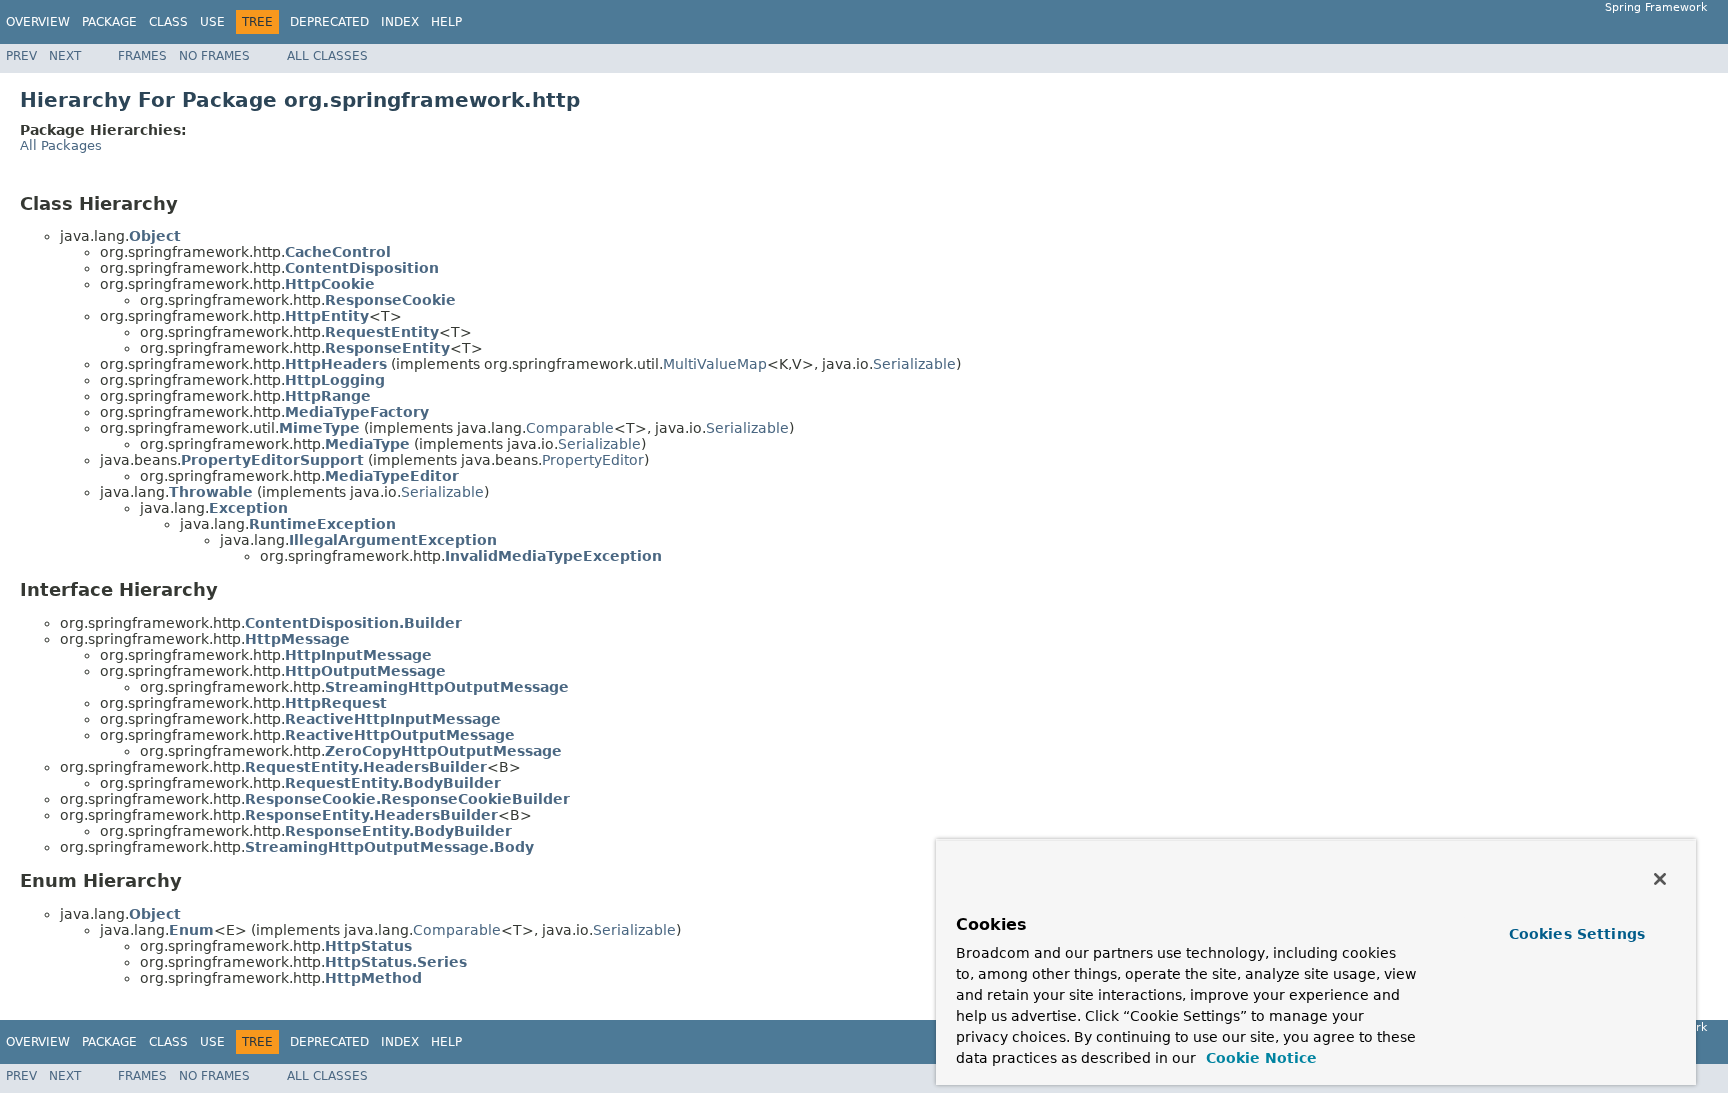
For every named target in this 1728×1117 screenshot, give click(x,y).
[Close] (1660, 879)
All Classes (327, 56)
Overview (38, 22)
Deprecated (329, 22)
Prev (21, 56)
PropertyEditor (593, 460)
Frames (142, 56)
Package (109, 22)
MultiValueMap (715, 364)
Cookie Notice (1259, 1058)
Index (400, 22)
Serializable (914, 364)
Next (65, 56)
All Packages (61, 145)
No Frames (214, 56)
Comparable (570, 428)
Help (446, 22)
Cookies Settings (1577, 934)
